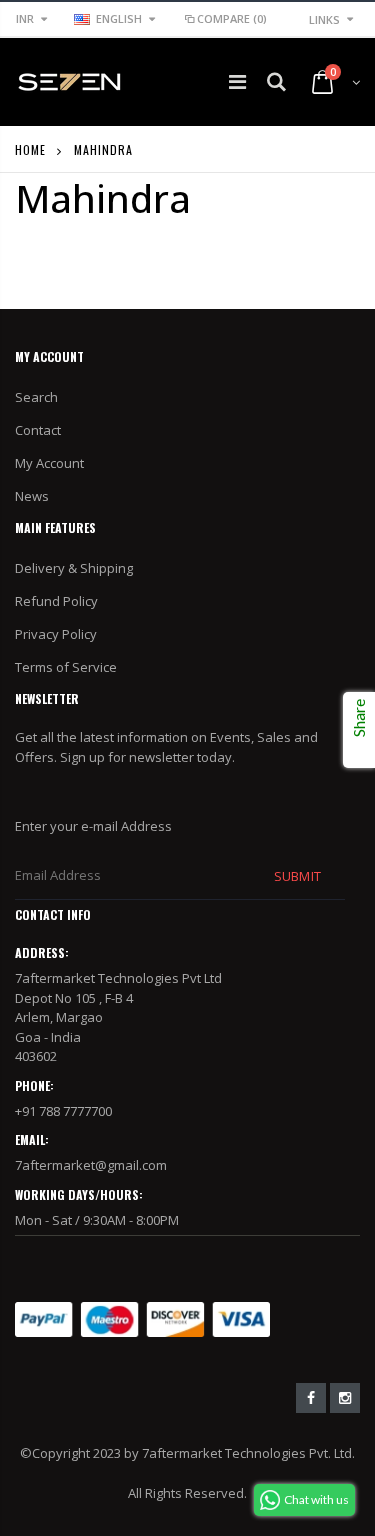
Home (30, 149)
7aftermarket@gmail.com (91, 1165)
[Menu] (237, 81)
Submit (297, 876)
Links (324, 19)
